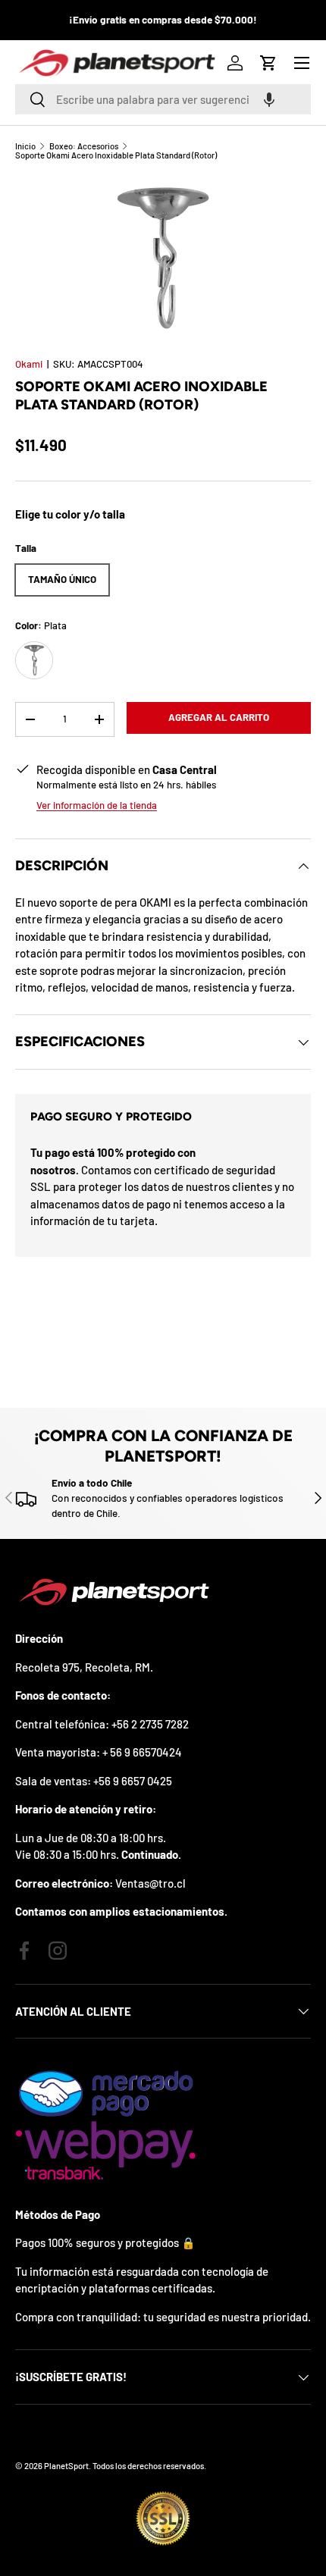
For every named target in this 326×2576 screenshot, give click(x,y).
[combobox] (163, 99)
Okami (29, 364)
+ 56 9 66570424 (142, 1752)
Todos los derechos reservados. (149, 2466)
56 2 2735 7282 (153, 1724)
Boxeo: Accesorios (84, 146)
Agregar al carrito (219, 717)
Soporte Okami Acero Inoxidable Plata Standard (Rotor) (116, 155)
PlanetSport (66, 2466)
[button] (269, 99)
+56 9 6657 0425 (133, 1781)
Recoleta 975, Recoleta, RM (83, 1667)
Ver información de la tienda (97, 805)
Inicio (25, 146)
